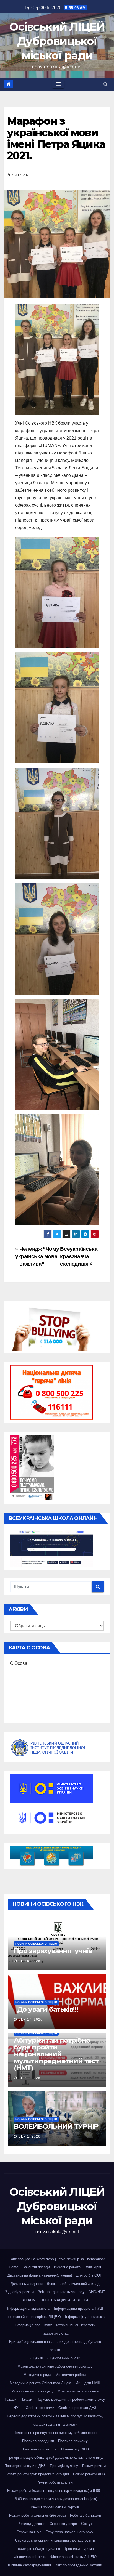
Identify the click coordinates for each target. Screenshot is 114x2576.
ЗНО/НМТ (97, 2292)
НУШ (18, 2408)
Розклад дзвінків (31, 2524)
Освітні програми (40, 2408)
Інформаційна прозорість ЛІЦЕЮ (33, 2317)
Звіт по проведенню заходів (78, 2565)
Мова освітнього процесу (32, 2391)
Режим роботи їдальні (55, 2482)
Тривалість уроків (79, 2549)
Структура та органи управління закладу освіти (55, 2540)
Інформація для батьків (85, 2317)
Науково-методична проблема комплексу (71, 2400)
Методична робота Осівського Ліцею (40, 2383)
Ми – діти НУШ (88, 2383)
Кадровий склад (55, 2333)
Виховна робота (67, 2267)
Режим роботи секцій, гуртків (55, 2507)
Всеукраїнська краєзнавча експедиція (79, 1256)
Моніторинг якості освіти (78, 2391)
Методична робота (71, 2375)
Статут (87, 2524)
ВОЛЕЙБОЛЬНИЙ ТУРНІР (56, 2126)
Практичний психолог (39, 2449)
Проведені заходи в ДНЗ (25, 2466)
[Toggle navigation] (58, 84)
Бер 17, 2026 (31, 2019)
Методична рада (37, 2375)
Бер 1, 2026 (29, 2078)
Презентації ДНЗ (75, 2449)
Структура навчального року (69, 2532)
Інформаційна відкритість (28, 2308)
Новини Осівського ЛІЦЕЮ (36, 1944)
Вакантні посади (36, 2267)
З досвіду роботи (19, 2292)
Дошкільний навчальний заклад (73, 2284)
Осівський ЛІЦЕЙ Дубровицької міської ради (57, 41)
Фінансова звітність (30, 2557)
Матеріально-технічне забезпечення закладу (55, 2366)
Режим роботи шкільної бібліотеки (37, 2515)
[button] (106, 84)
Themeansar (95, 2259)
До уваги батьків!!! (46, 2009)
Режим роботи (94, 2466)
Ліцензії (37, 2358)
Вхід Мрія (93, 2267)
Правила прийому (73, 2441)
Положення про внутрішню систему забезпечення (55, 2433)
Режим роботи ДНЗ (89, 2474)
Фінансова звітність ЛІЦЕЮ (73, 2557)
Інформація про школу (33, 2325)
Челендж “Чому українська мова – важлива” (37, 1256)
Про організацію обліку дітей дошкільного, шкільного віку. (55, 2457)
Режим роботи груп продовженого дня (37, 2474)
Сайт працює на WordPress (32, 2259)
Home (14, 2267)
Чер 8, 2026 (29, 1961)
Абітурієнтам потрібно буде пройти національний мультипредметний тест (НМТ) (56, 2054)
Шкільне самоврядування (29, 2565)
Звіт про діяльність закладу (61, 2292)
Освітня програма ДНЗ (77, 2408)
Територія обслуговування (38, 2549)
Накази (11, 2400)
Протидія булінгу (64, 2466)
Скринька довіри (63, 2524)
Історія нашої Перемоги (76, 2325)
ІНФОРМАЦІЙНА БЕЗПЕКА (65, 2300)
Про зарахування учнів (55, 1951)
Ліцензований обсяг (63, 2358)
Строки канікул (29, 2532)
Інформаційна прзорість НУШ (78, 2308)
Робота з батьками (85, 2515)
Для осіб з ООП (89, 2275)
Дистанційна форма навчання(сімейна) (40, 2275)
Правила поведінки (38, 2441)
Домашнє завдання (27, 2284)
